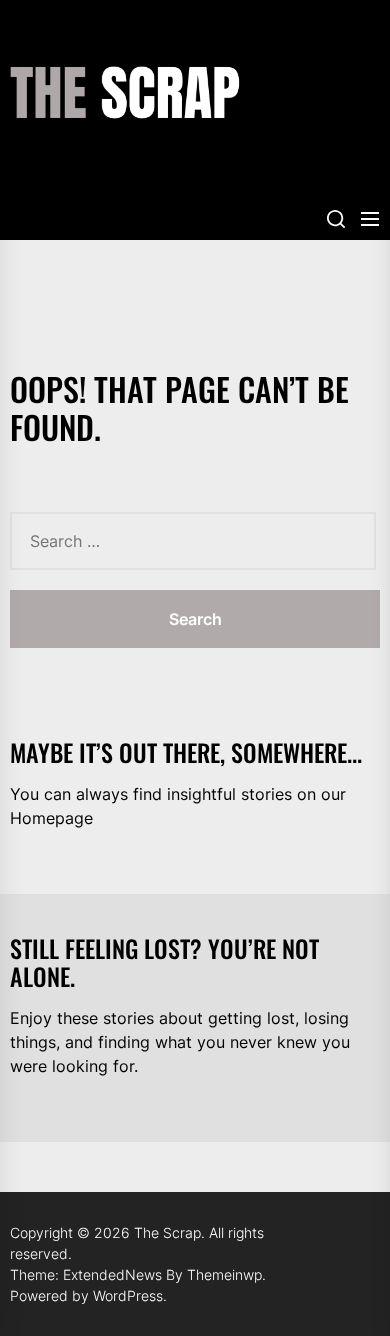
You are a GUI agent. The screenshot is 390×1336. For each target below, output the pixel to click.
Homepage (51, 818)
